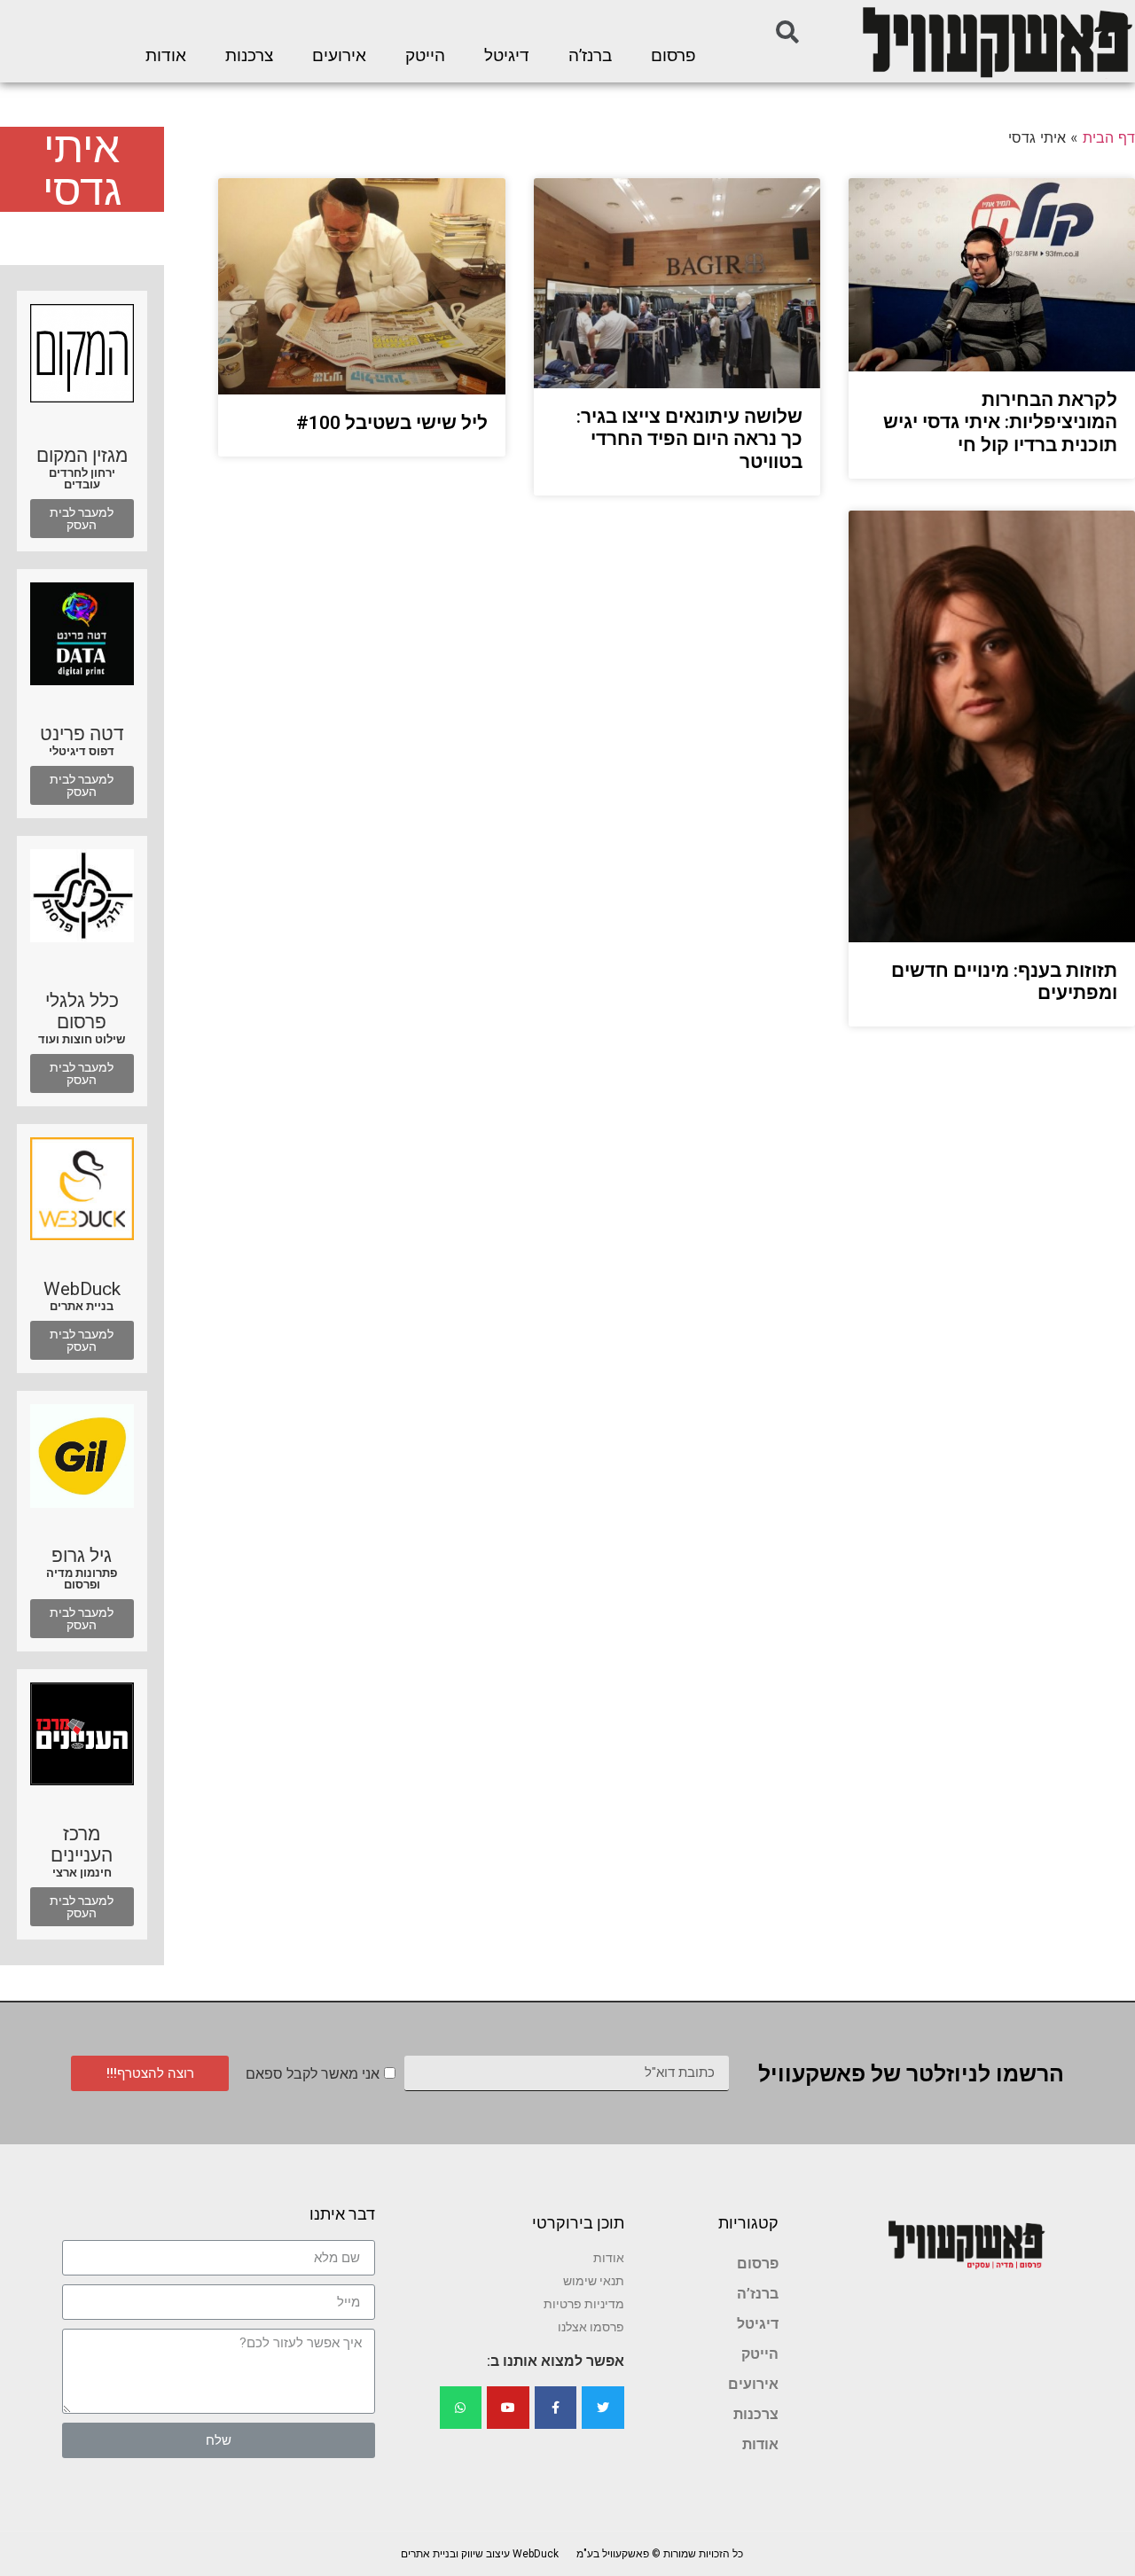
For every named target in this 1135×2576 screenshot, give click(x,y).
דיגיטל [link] (507, 56)
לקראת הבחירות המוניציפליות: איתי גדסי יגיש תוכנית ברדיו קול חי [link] (1000, 422)
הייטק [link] (425, 56)
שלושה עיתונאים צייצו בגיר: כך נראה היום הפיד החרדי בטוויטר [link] (689, 439)
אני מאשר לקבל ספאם (313, 2074)
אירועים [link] (339, 56)
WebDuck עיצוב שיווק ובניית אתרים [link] (480, 2554)
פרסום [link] (673, 56)
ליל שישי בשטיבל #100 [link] (392, 423)
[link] (996, 41)
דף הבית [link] (1109, 137)
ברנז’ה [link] (590, 56)
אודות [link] (166, 56)
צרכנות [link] (249, 56)
